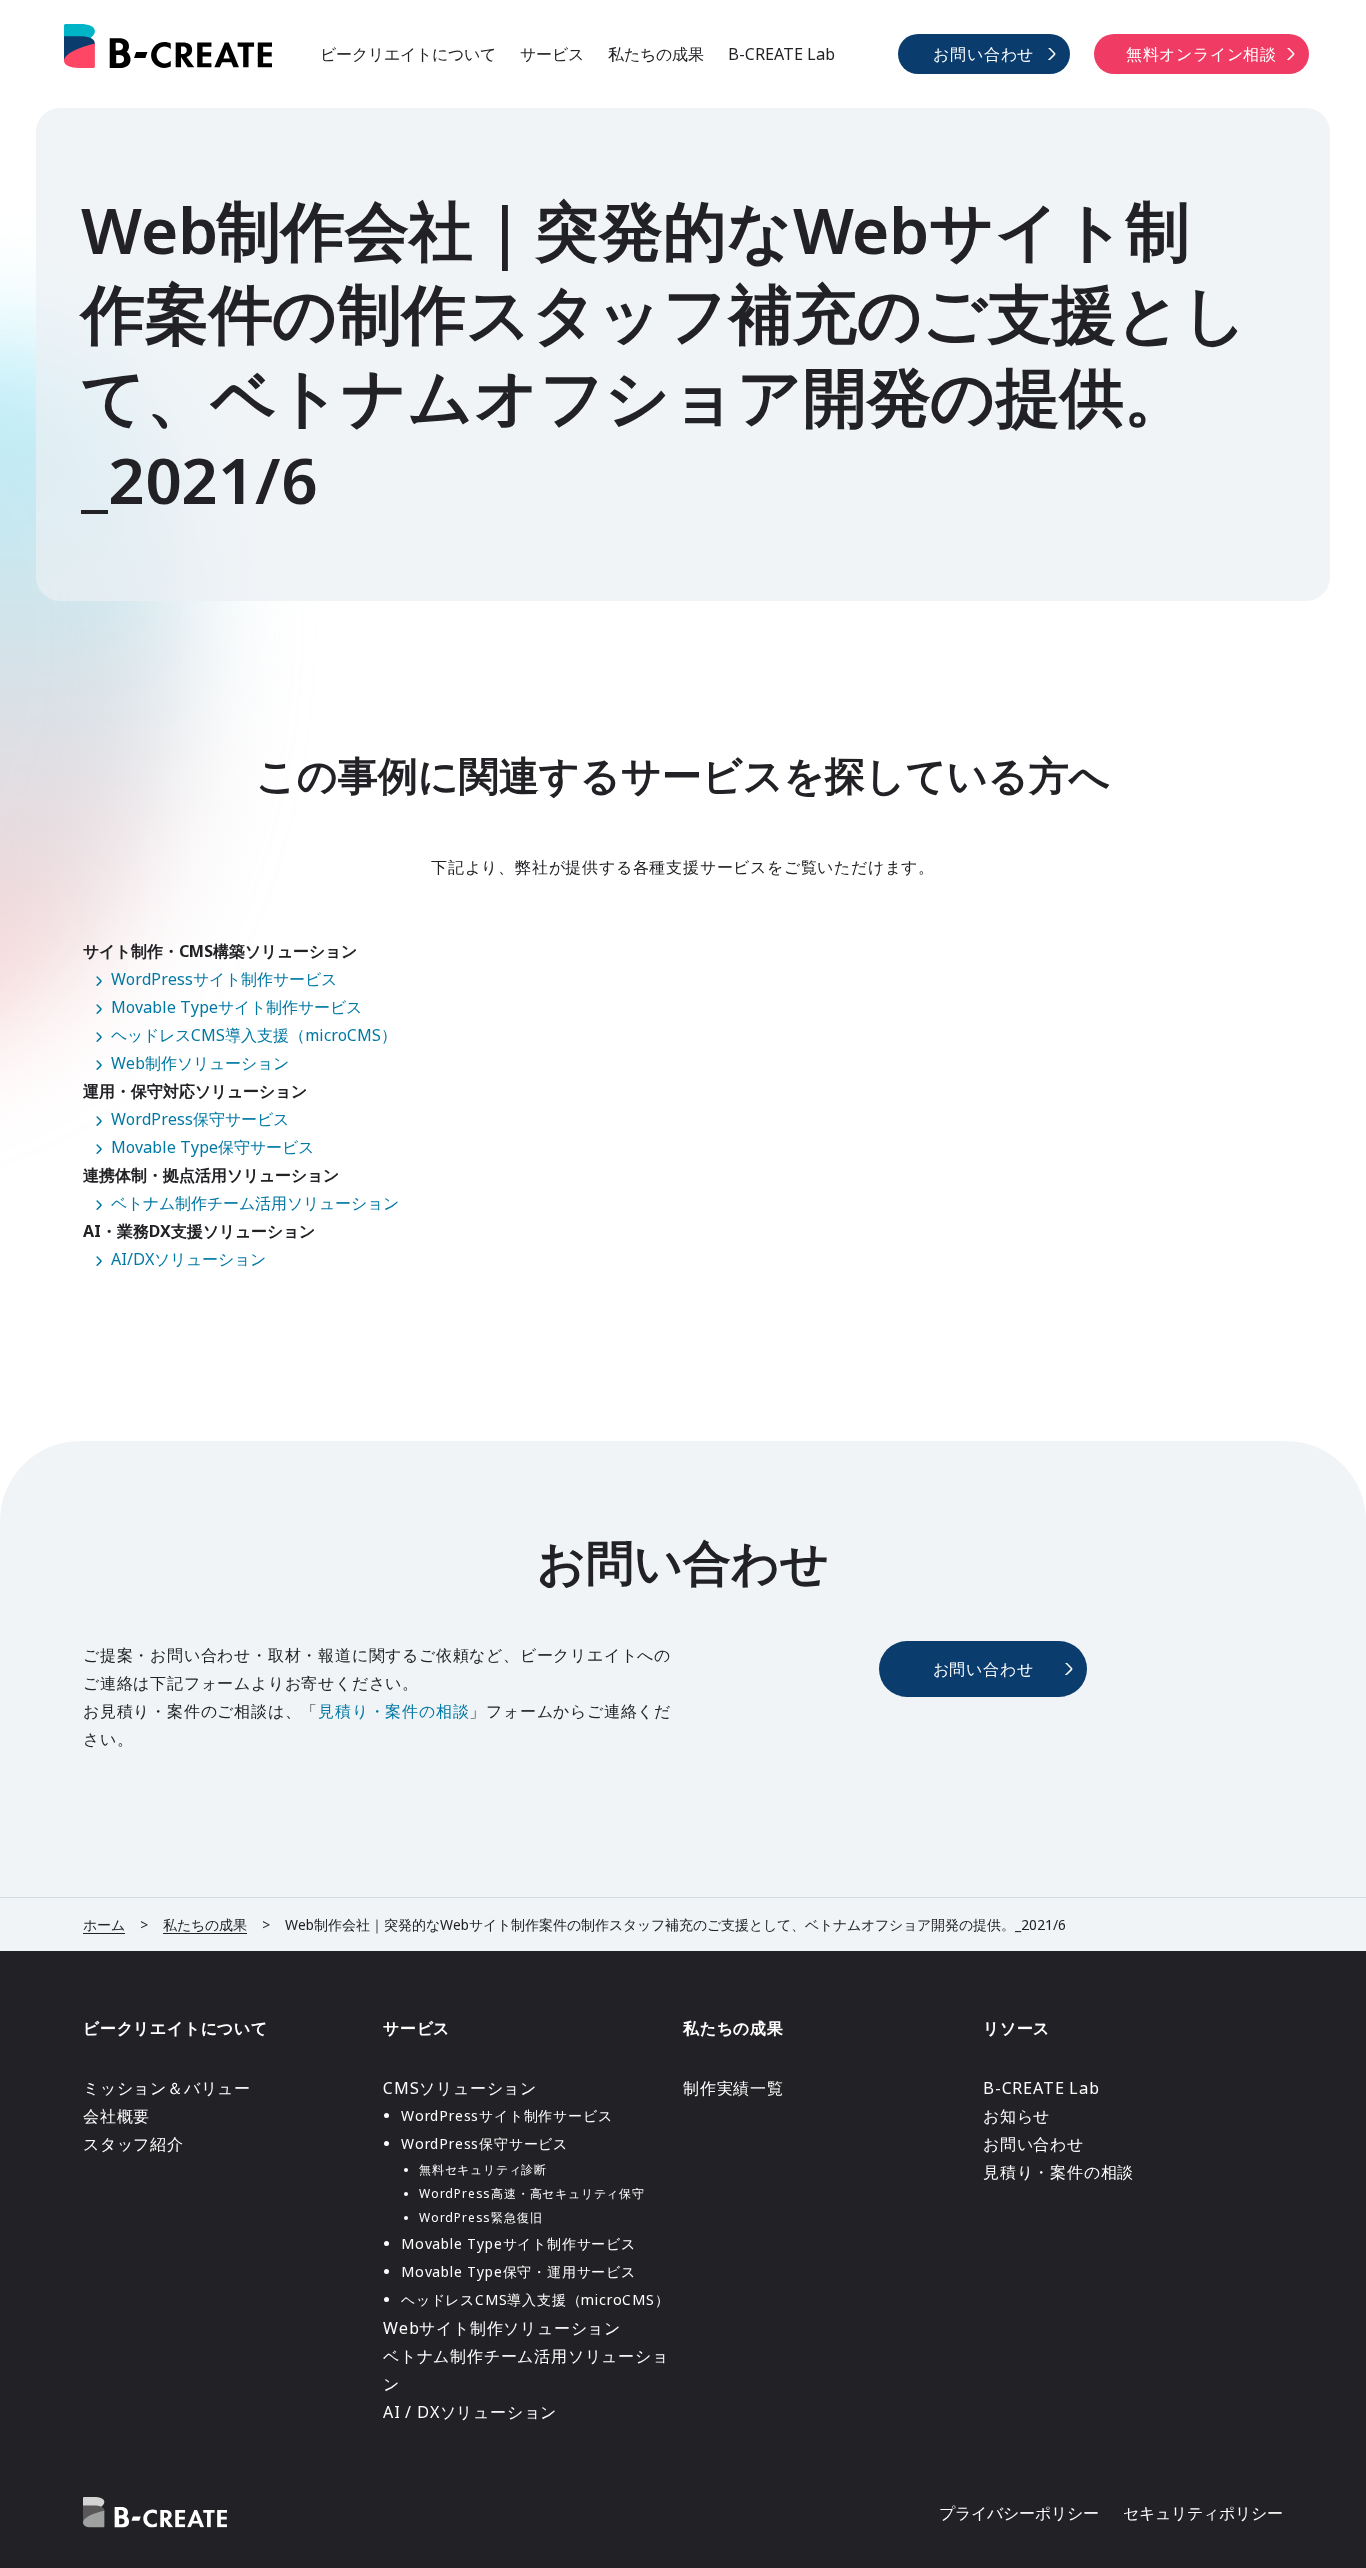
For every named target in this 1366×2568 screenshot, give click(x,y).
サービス (552, 54)
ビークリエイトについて (408, 54)
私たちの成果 (656, 54)
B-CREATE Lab (781, 54)
